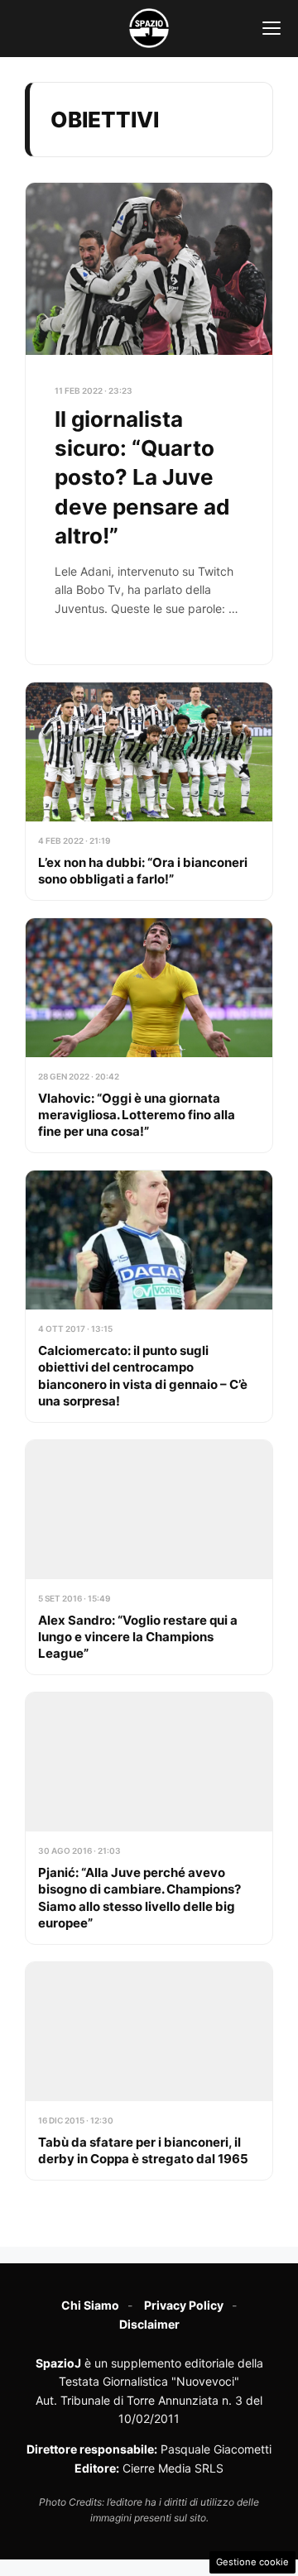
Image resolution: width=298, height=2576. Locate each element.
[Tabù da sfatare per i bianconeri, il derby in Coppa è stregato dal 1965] (149, 2071)
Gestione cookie (252, 2562)
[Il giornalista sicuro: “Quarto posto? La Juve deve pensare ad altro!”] (149, 424)
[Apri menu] (272, 28)
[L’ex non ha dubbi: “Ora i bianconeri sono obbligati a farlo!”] (149, 791)
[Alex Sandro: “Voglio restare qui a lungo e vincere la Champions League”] (149, 1557)
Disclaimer (149, 2324)
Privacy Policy (184, 2305)
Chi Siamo (90, 2305)
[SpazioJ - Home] (149, 28)
